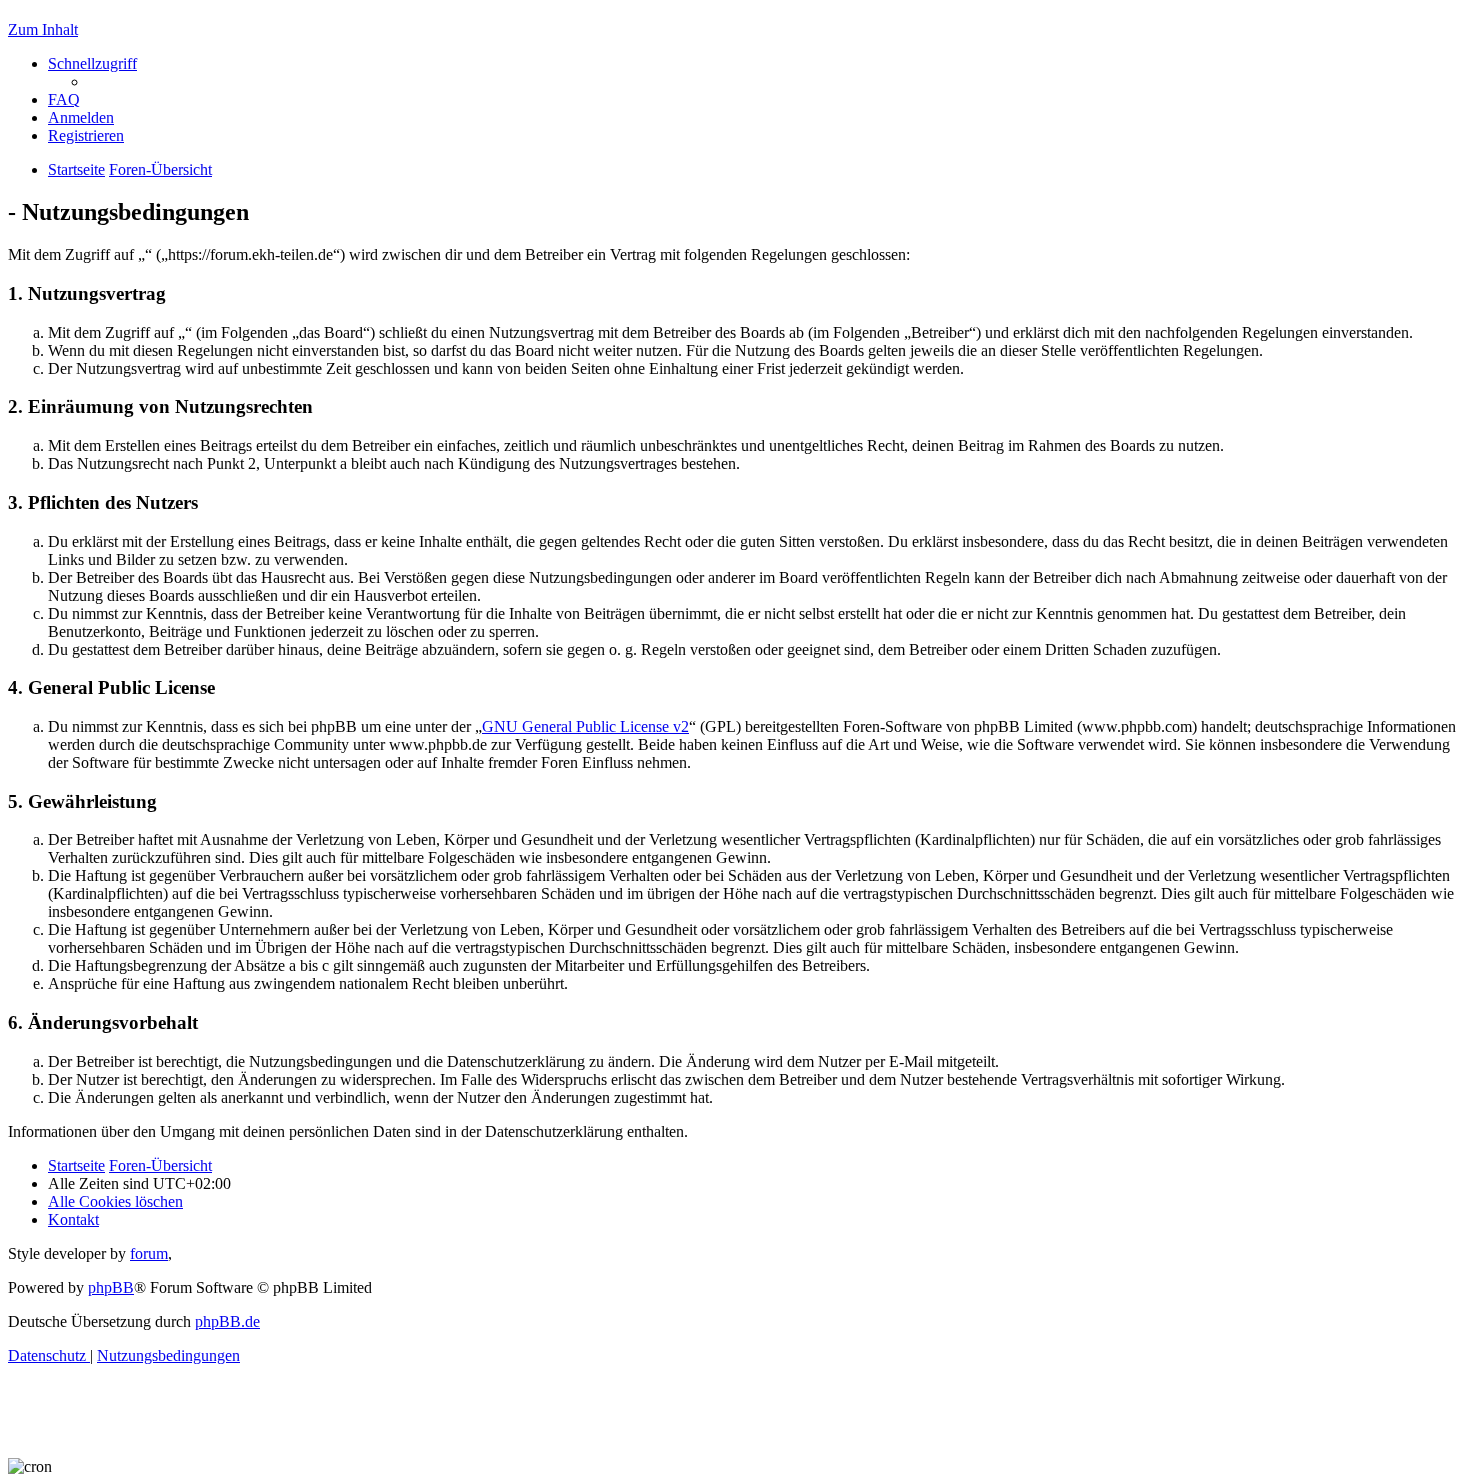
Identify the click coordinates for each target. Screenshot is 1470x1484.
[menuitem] (64, 99)
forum (149, 1253)
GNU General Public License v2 (585, 726)
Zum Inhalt (43, 29)
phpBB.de (227, 1321)
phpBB (111, 1287)
